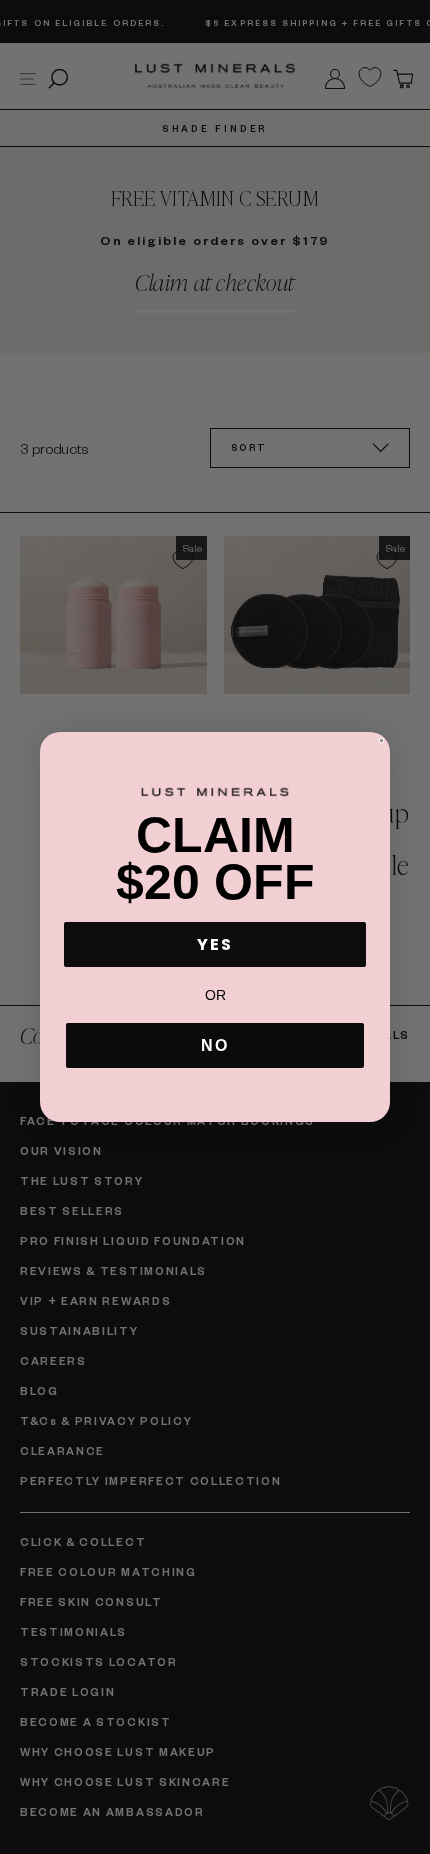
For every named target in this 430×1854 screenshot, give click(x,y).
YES (215, 944)
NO (215, 1045)
